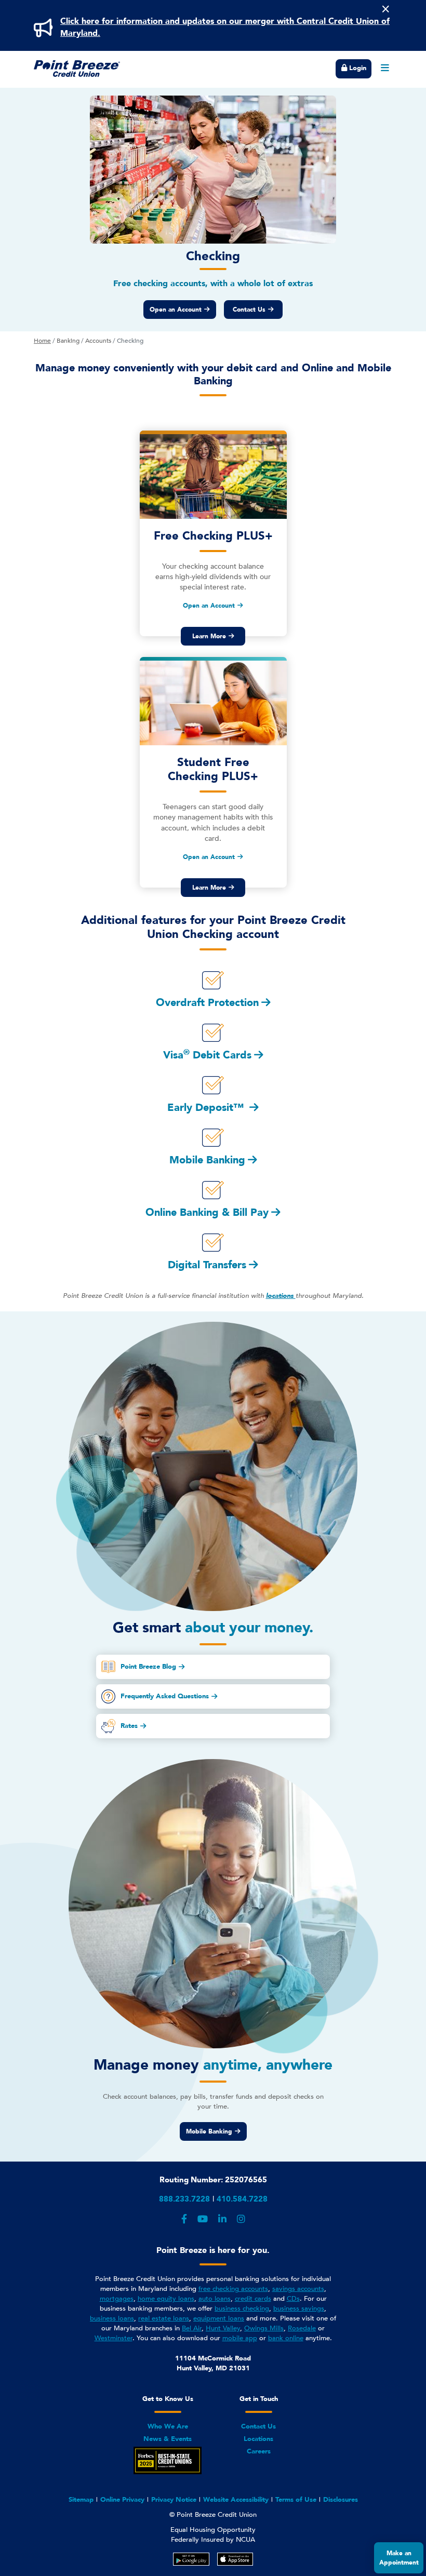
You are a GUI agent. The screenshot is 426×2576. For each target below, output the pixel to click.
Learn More (209, 636)
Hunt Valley (223, 2328)
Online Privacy (122, 2500)
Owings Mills (264, 2328)
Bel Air (192, 2328)
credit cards (253, 2299)
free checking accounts (233, 2289)
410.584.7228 (242, 2199)
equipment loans (219, 2318)
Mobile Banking (207, 1160)
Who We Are (168, 2426)
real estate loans (164, 2318)
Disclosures (341, 2500)
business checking (242, 2309)
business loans (112, 2318)
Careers (259, 2451)
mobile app (240, 2338)
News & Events (168, 2439)
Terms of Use (296, 2500)
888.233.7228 (184, 2199)
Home (42, 341)
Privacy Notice (174, 2500)
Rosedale (302, 2328)
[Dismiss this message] (385, 9)
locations (281, 1296)
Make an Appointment (399, 2558)
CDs (293, 2299)
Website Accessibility (236, 2500)
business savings (299, 2309)
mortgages (117, 2299)
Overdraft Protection (207, 1003)
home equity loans (166, 2299)
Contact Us (249, 310)
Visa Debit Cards (207, 1055)
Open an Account (176, 310)
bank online (286, 2338)
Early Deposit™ (207, 1108)
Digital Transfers (207, 1265)
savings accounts (298, 2289)
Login (357, 68)
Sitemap (81, 2500)
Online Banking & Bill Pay (207, 1212)
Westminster (114, 2338)
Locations (258, 2439)
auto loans (215, 2299)
